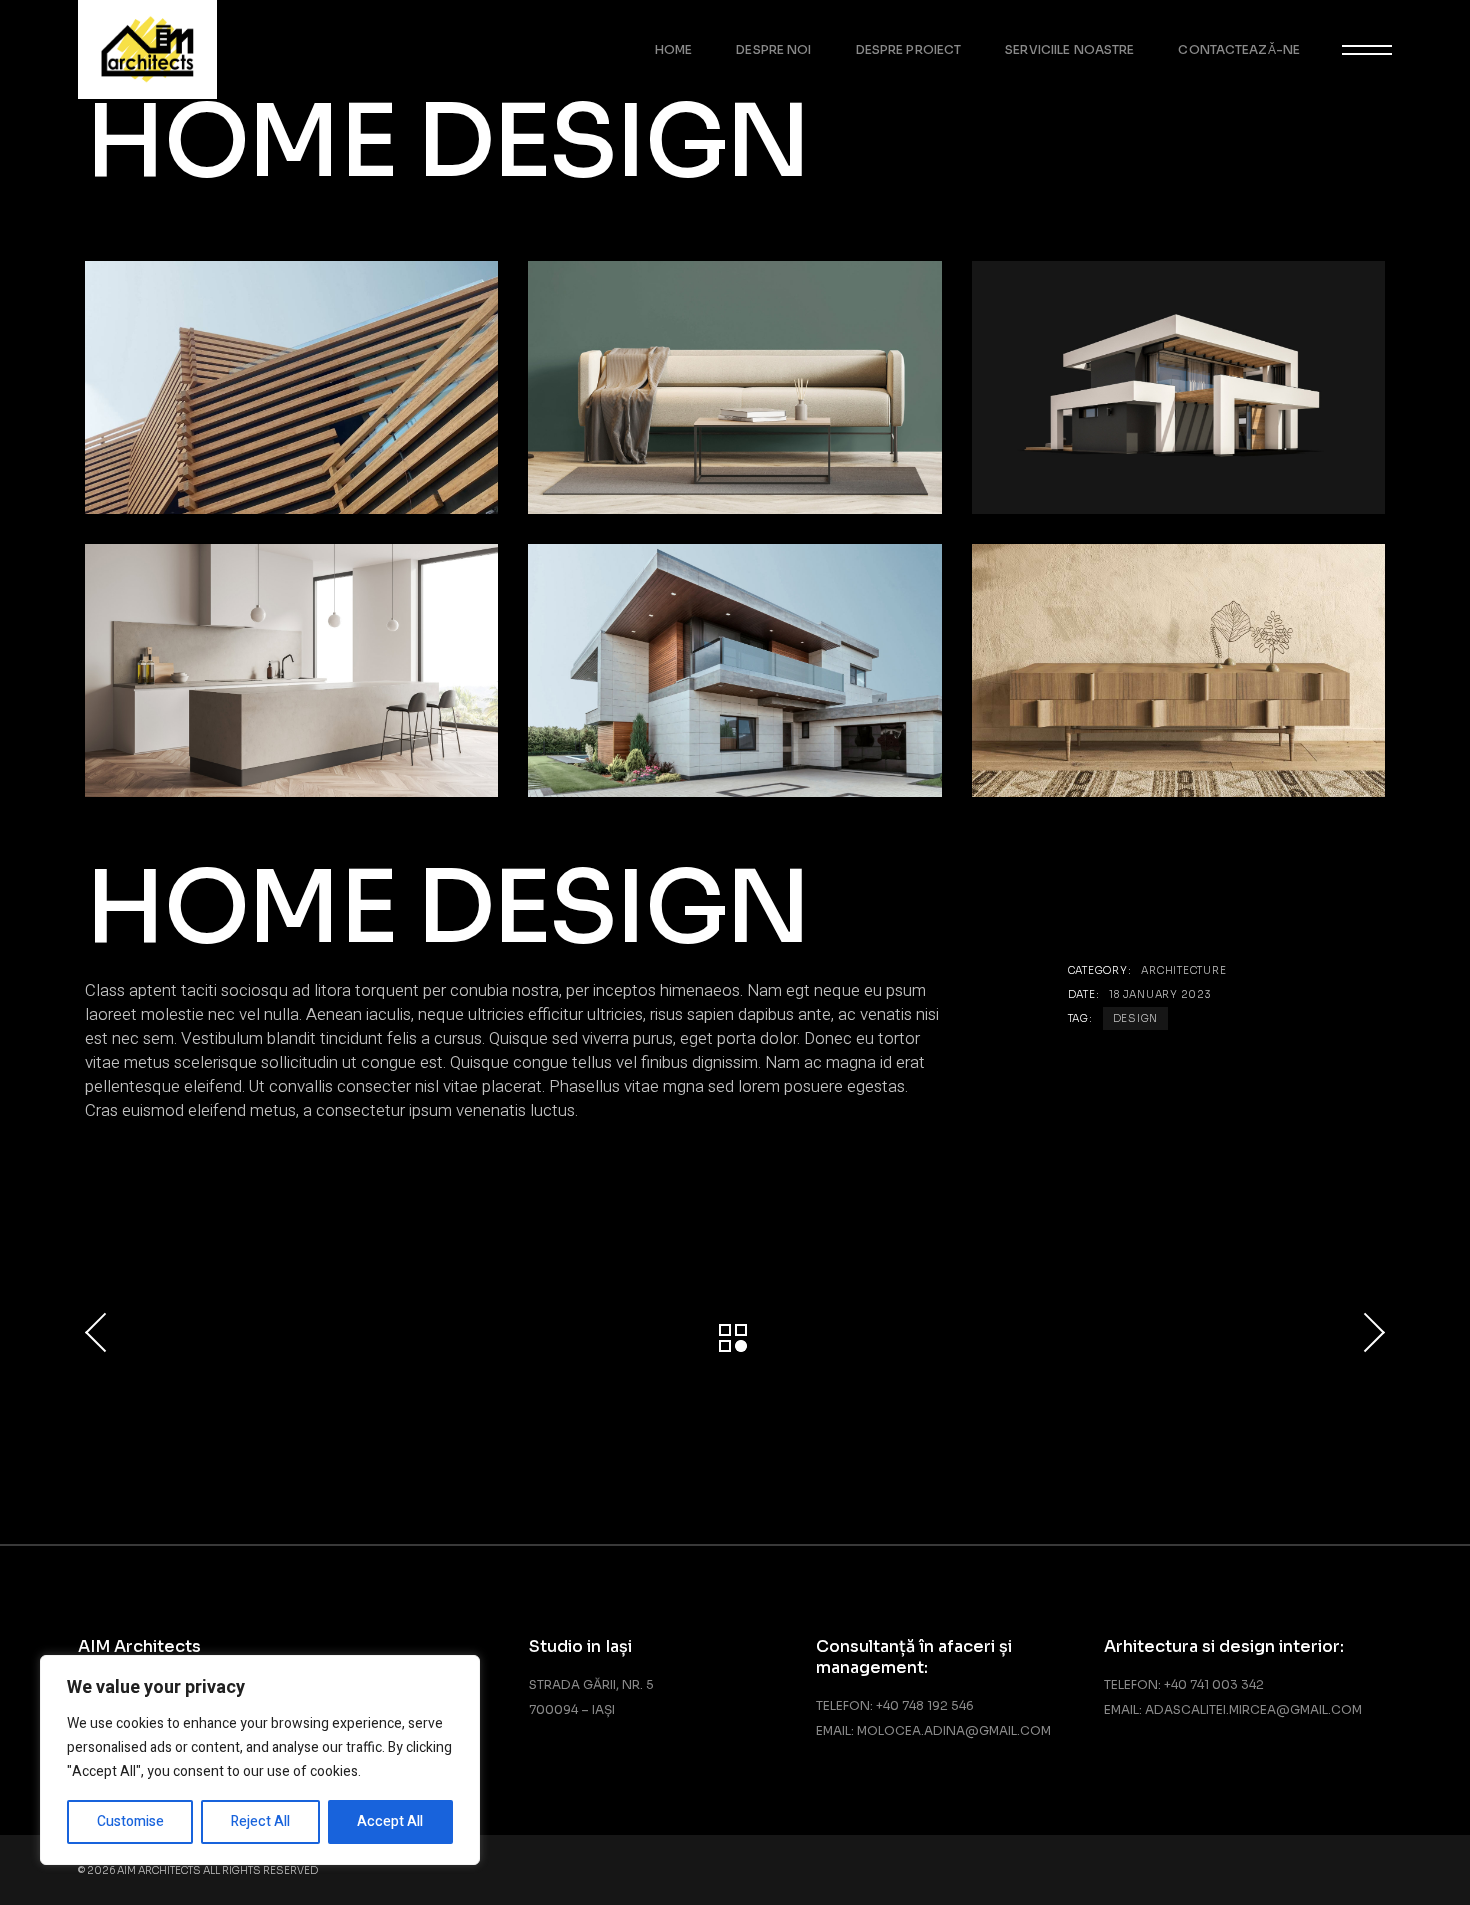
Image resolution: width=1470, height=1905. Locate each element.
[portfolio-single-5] (1178, 670)
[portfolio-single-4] (291, 387)
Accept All (390, 1821)
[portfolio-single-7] (734, 670)
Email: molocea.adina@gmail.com (933, 1730)
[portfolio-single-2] (1178, 387)
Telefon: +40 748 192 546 (895, 1705)
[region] (260, 1760)
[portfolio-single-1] (291, 670)
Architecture (1183, 970)
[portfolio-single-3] (734, 387)
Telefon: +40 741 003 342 (1184, 1684)
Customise (130, 1821)
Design (1136, 1018)
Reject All (260, 1821)
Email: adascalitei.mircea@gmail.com (1233, 1709)
